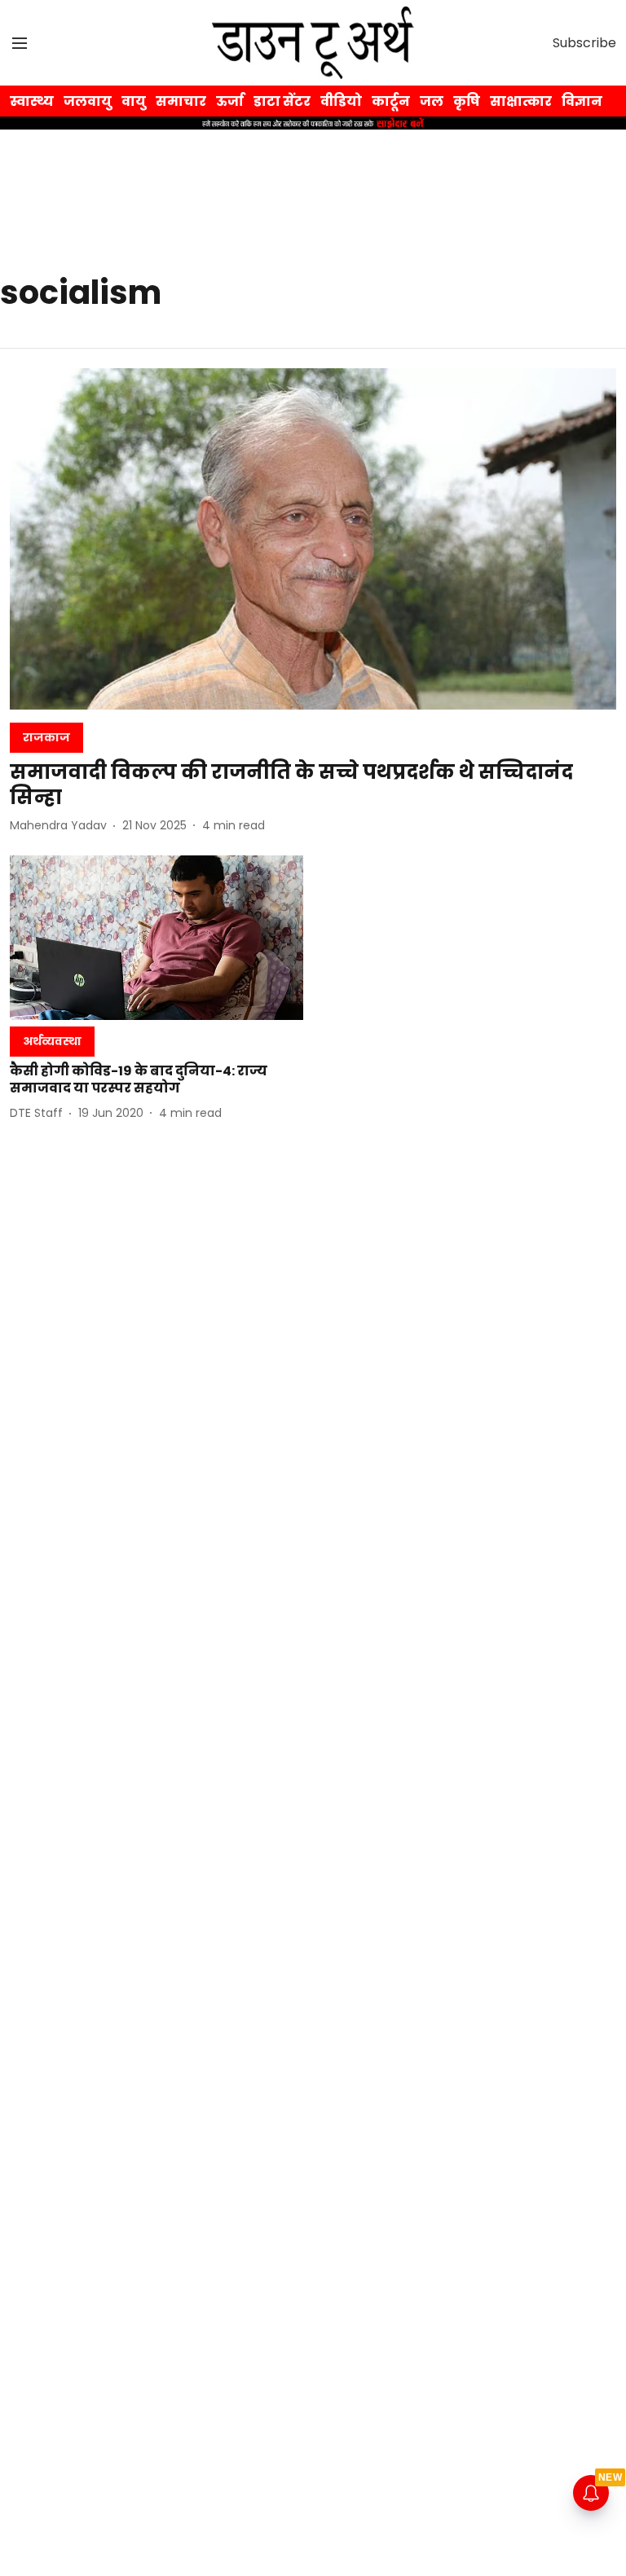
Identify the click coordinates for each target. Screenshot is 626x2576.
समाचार (181, 101)
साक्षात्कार (521, 101)
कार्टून (391, 101)
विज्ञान (582, 101)
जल (432, 101)
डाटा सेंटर (282, 101)
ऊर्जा (230, 101)
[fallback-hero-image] (313, 539)
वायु (134, 101)
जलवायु (88, 101)
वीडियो (341, 101)
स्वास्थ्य (32, 101)
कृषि (467, 101)
